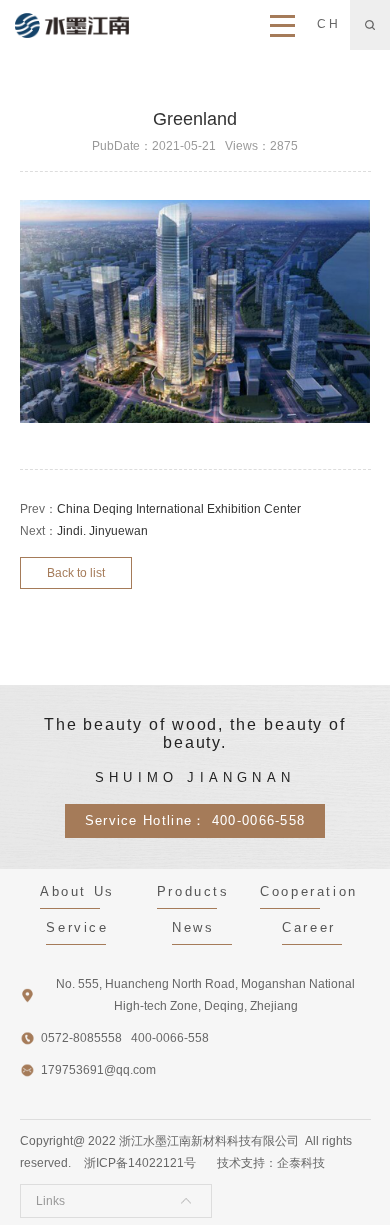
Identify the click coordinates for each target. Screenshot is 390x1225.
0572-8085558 (81, 1038)
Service (77, 927)
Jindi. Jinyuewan (102, 531)
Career (309, 927)
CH (328, 24)
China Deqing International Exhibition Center (179, 509)
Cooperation (309, 891)
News (193, 927)
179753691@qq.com (98, 1070)
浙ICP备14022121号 (140, 1163)
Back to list (76, 573)
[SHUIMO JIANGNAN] (72, 25)
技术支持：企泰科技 (271, 1163)
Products (193, 891)
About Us (77, 891)
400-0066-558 (259, 820)
